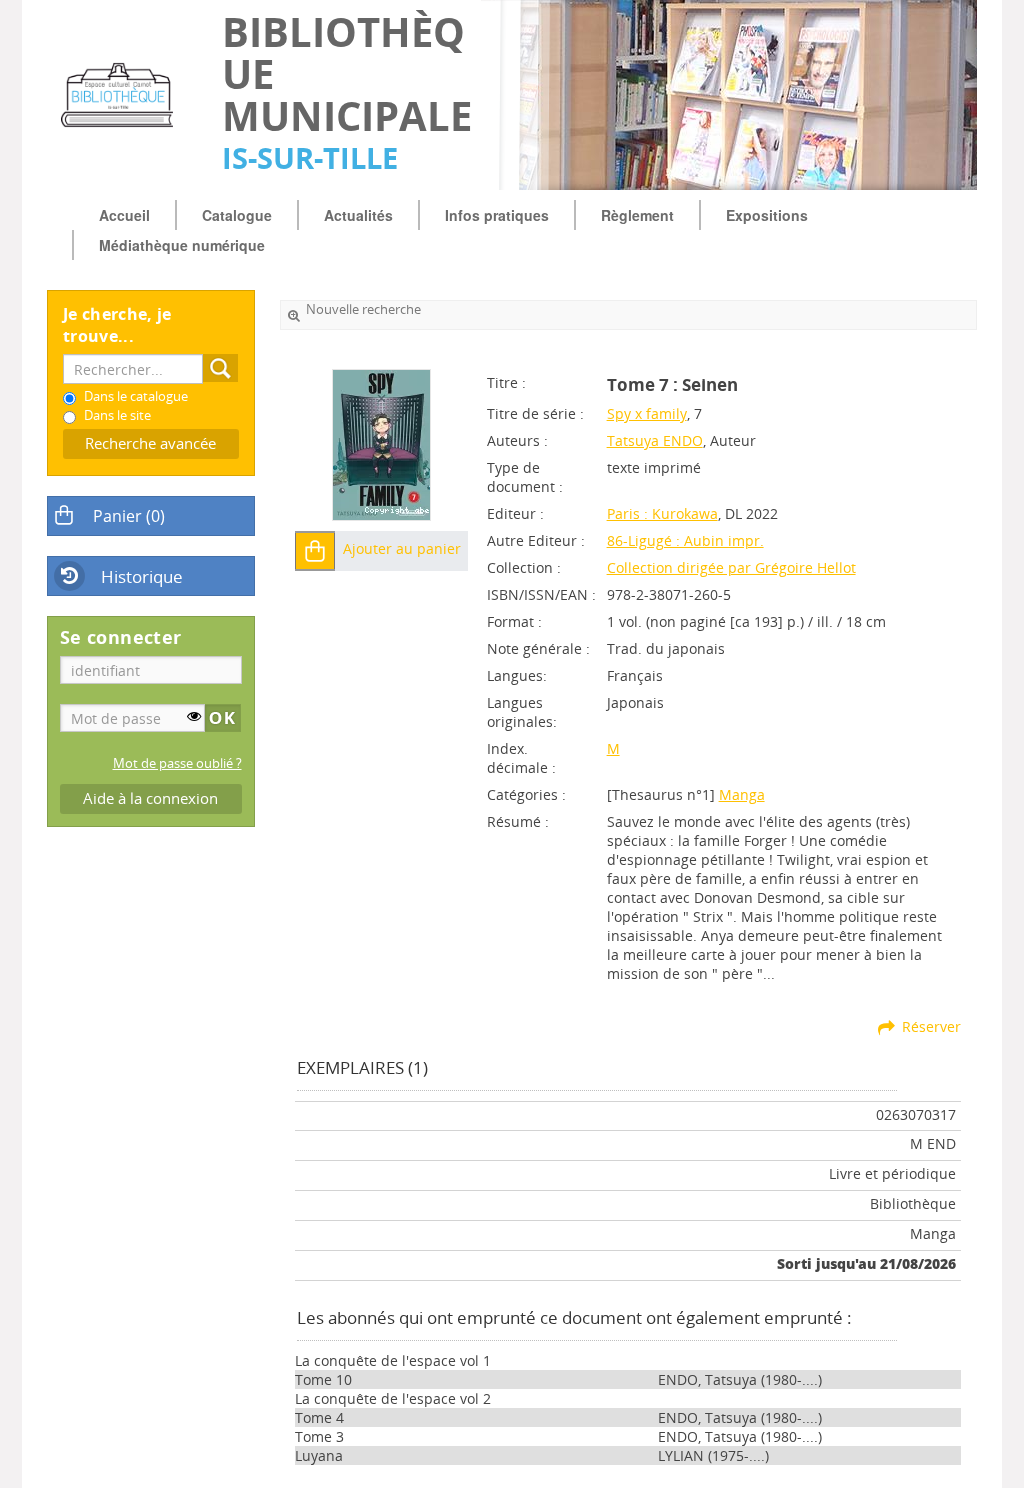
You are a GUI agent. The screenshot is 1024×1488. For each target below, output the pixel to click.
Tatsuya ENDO (655, 440)
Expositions (767, 215)
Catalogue (237, 215)
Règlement (637, 215)
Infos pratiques (497, 215)
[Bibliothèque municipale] (124, 95)
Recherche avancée (150, 443)
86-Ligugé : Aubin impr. (685, 540)
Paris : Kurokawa (662, 513)
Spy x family (647, 413)
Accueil (124, 215)
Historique (142, 576)
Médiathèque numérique (182, 245)
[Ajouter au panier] (315, 551)
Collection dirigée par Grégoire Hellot (731, 567)
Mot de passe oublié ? (177, 763)
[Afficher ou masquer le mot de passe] (194, 716)
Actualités (358, 215)
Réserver (931, 1026)
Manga (742, 794)
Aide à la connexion (150, 798)
